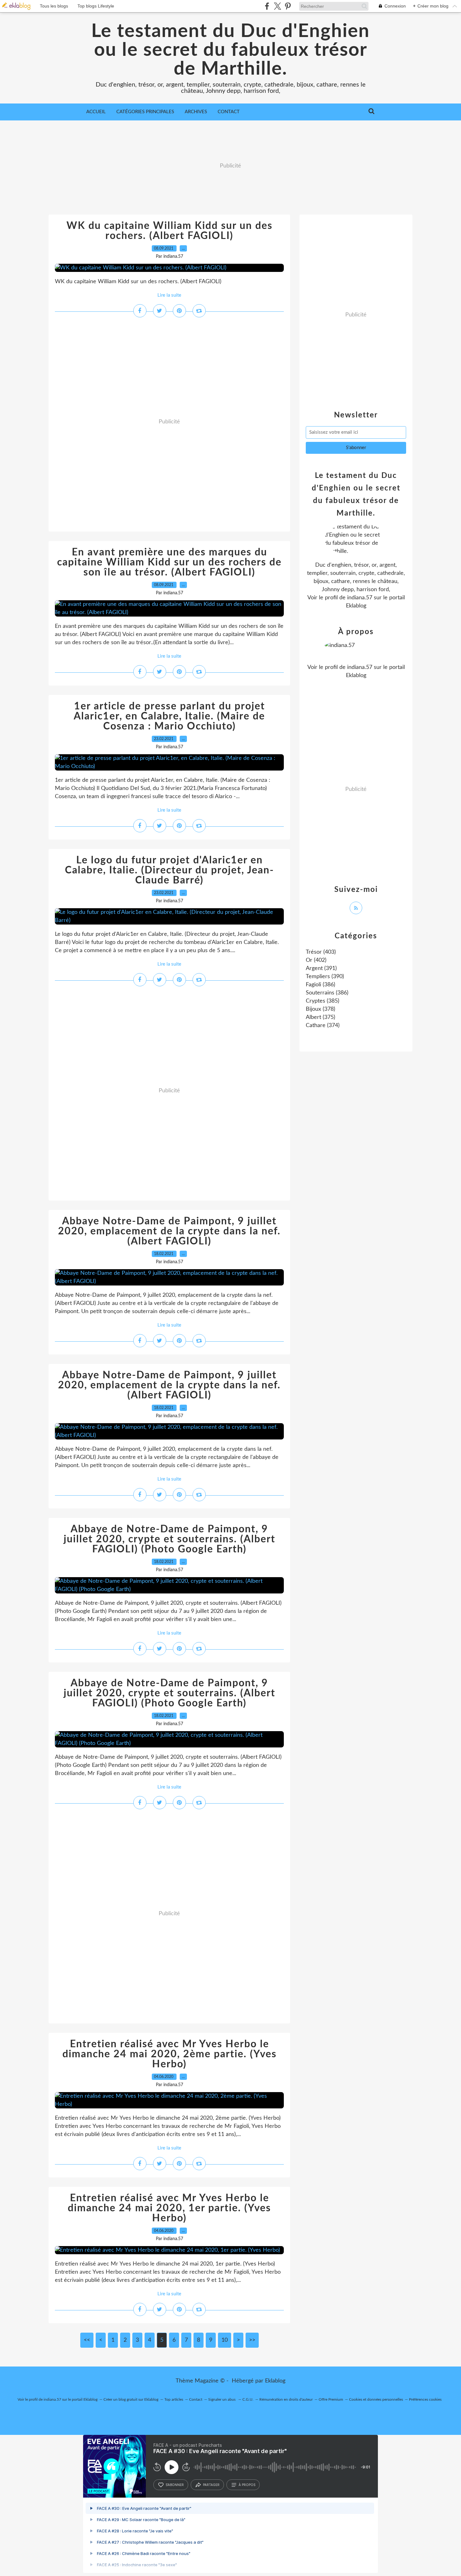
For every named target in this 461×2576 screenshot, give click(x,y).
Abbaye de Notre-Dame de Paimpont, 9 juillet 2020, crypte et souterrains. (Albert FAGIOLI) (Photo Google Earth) (170, 1539)
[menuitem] (96, 112)
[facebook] (267, 6)
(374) (323, 1026)
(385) (323, 1001)
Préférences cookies (425, 2399)
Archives (196, 112)
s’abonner (175, 2485)
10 (225, 2340)
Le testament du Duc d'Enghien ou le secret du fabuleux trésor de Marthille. (230, 50)
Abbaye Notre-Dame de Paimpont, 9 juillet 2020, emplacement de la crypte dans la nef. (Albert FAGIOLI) (169, 1231)
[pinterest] (288, 6)
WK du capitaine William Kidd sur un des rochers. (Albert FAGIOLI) (170, 231)
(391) (321, 968)
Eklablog (275, 2381)
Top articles (174, 2399)
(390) (325, 977)
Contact (229, 112)
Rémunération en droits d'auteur (286, 2399)
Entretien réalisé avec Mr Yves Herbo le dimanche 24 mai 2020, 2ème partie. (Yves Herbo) (170, 2054)
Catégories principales (145, 112)
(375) (321, 1017)
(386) (321, 985)
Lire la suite (169, 295)
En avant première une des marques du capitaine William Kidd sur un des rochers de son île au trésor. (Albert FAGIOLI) (169, 562)
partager (211, 2485)
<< (87, 2340)
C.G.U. (248, 2399)
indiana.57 (360, 598)
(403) (321, 952)
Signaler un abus (222, 2399)
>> (252, 2340)
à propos (247, 2485)
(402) (316, 960)
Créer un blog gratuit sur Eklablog (131, 2399)
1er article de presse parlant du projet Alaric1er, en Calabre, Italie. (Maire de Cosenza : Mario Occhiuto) (169, 716)
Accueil (96, 112)
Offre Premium (331, 2399)
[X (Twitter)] (277, 6)
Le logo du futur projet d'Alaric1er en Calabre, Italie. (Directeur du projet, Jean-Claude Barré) (170, 870)
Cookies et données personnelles (376, 2399)
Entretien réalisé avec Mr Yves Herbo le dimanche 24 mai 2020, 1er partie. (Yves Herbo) (169, 2208)
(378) (321, 1009)
